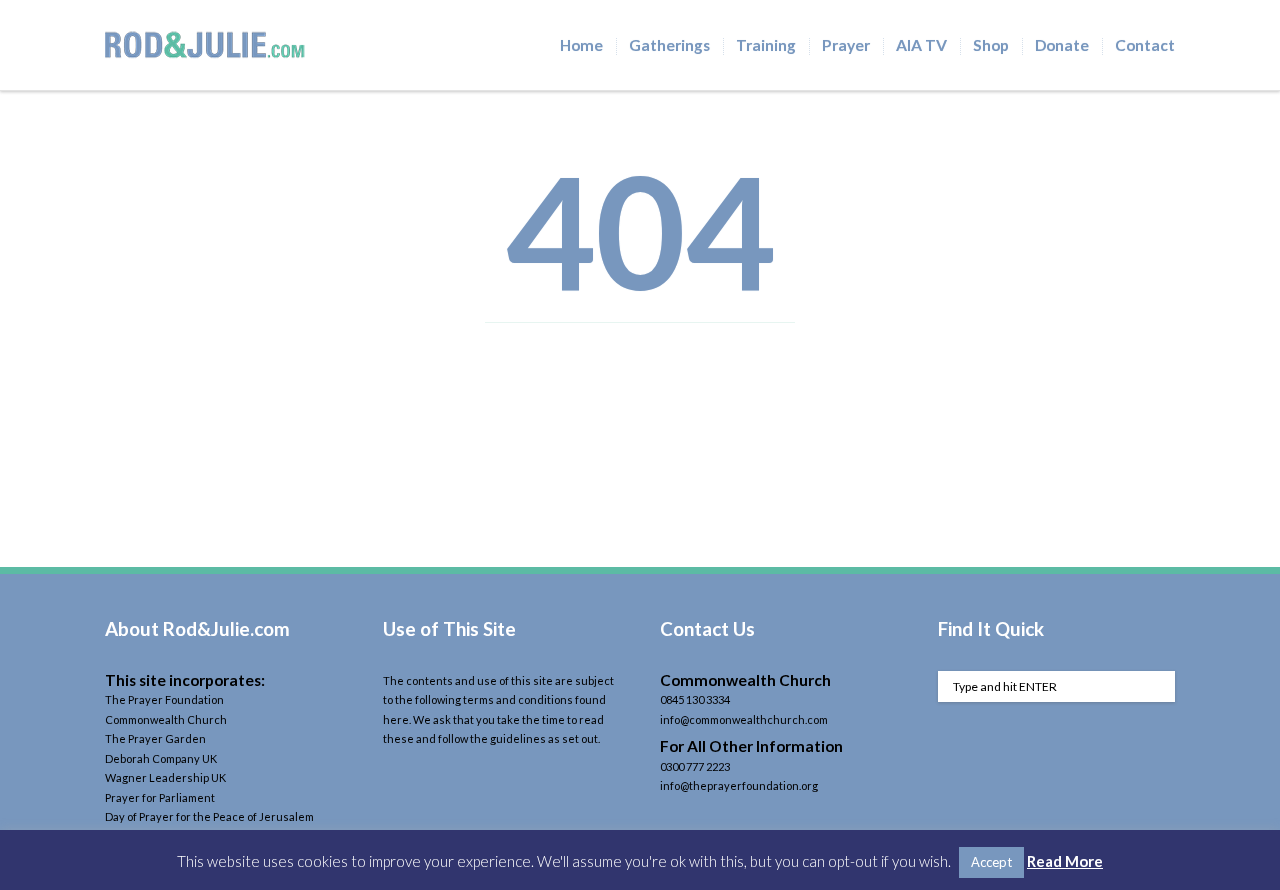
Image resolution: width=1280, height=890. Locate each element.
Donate (1062, 45)
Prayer (846, 45)
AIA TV (921, 45)
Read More (1065, 861)
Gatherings (669, 45)
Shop (991, 45)
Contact (1145, 45)
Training (766, 45)
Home (581, 45)
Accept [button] (991, 862)
